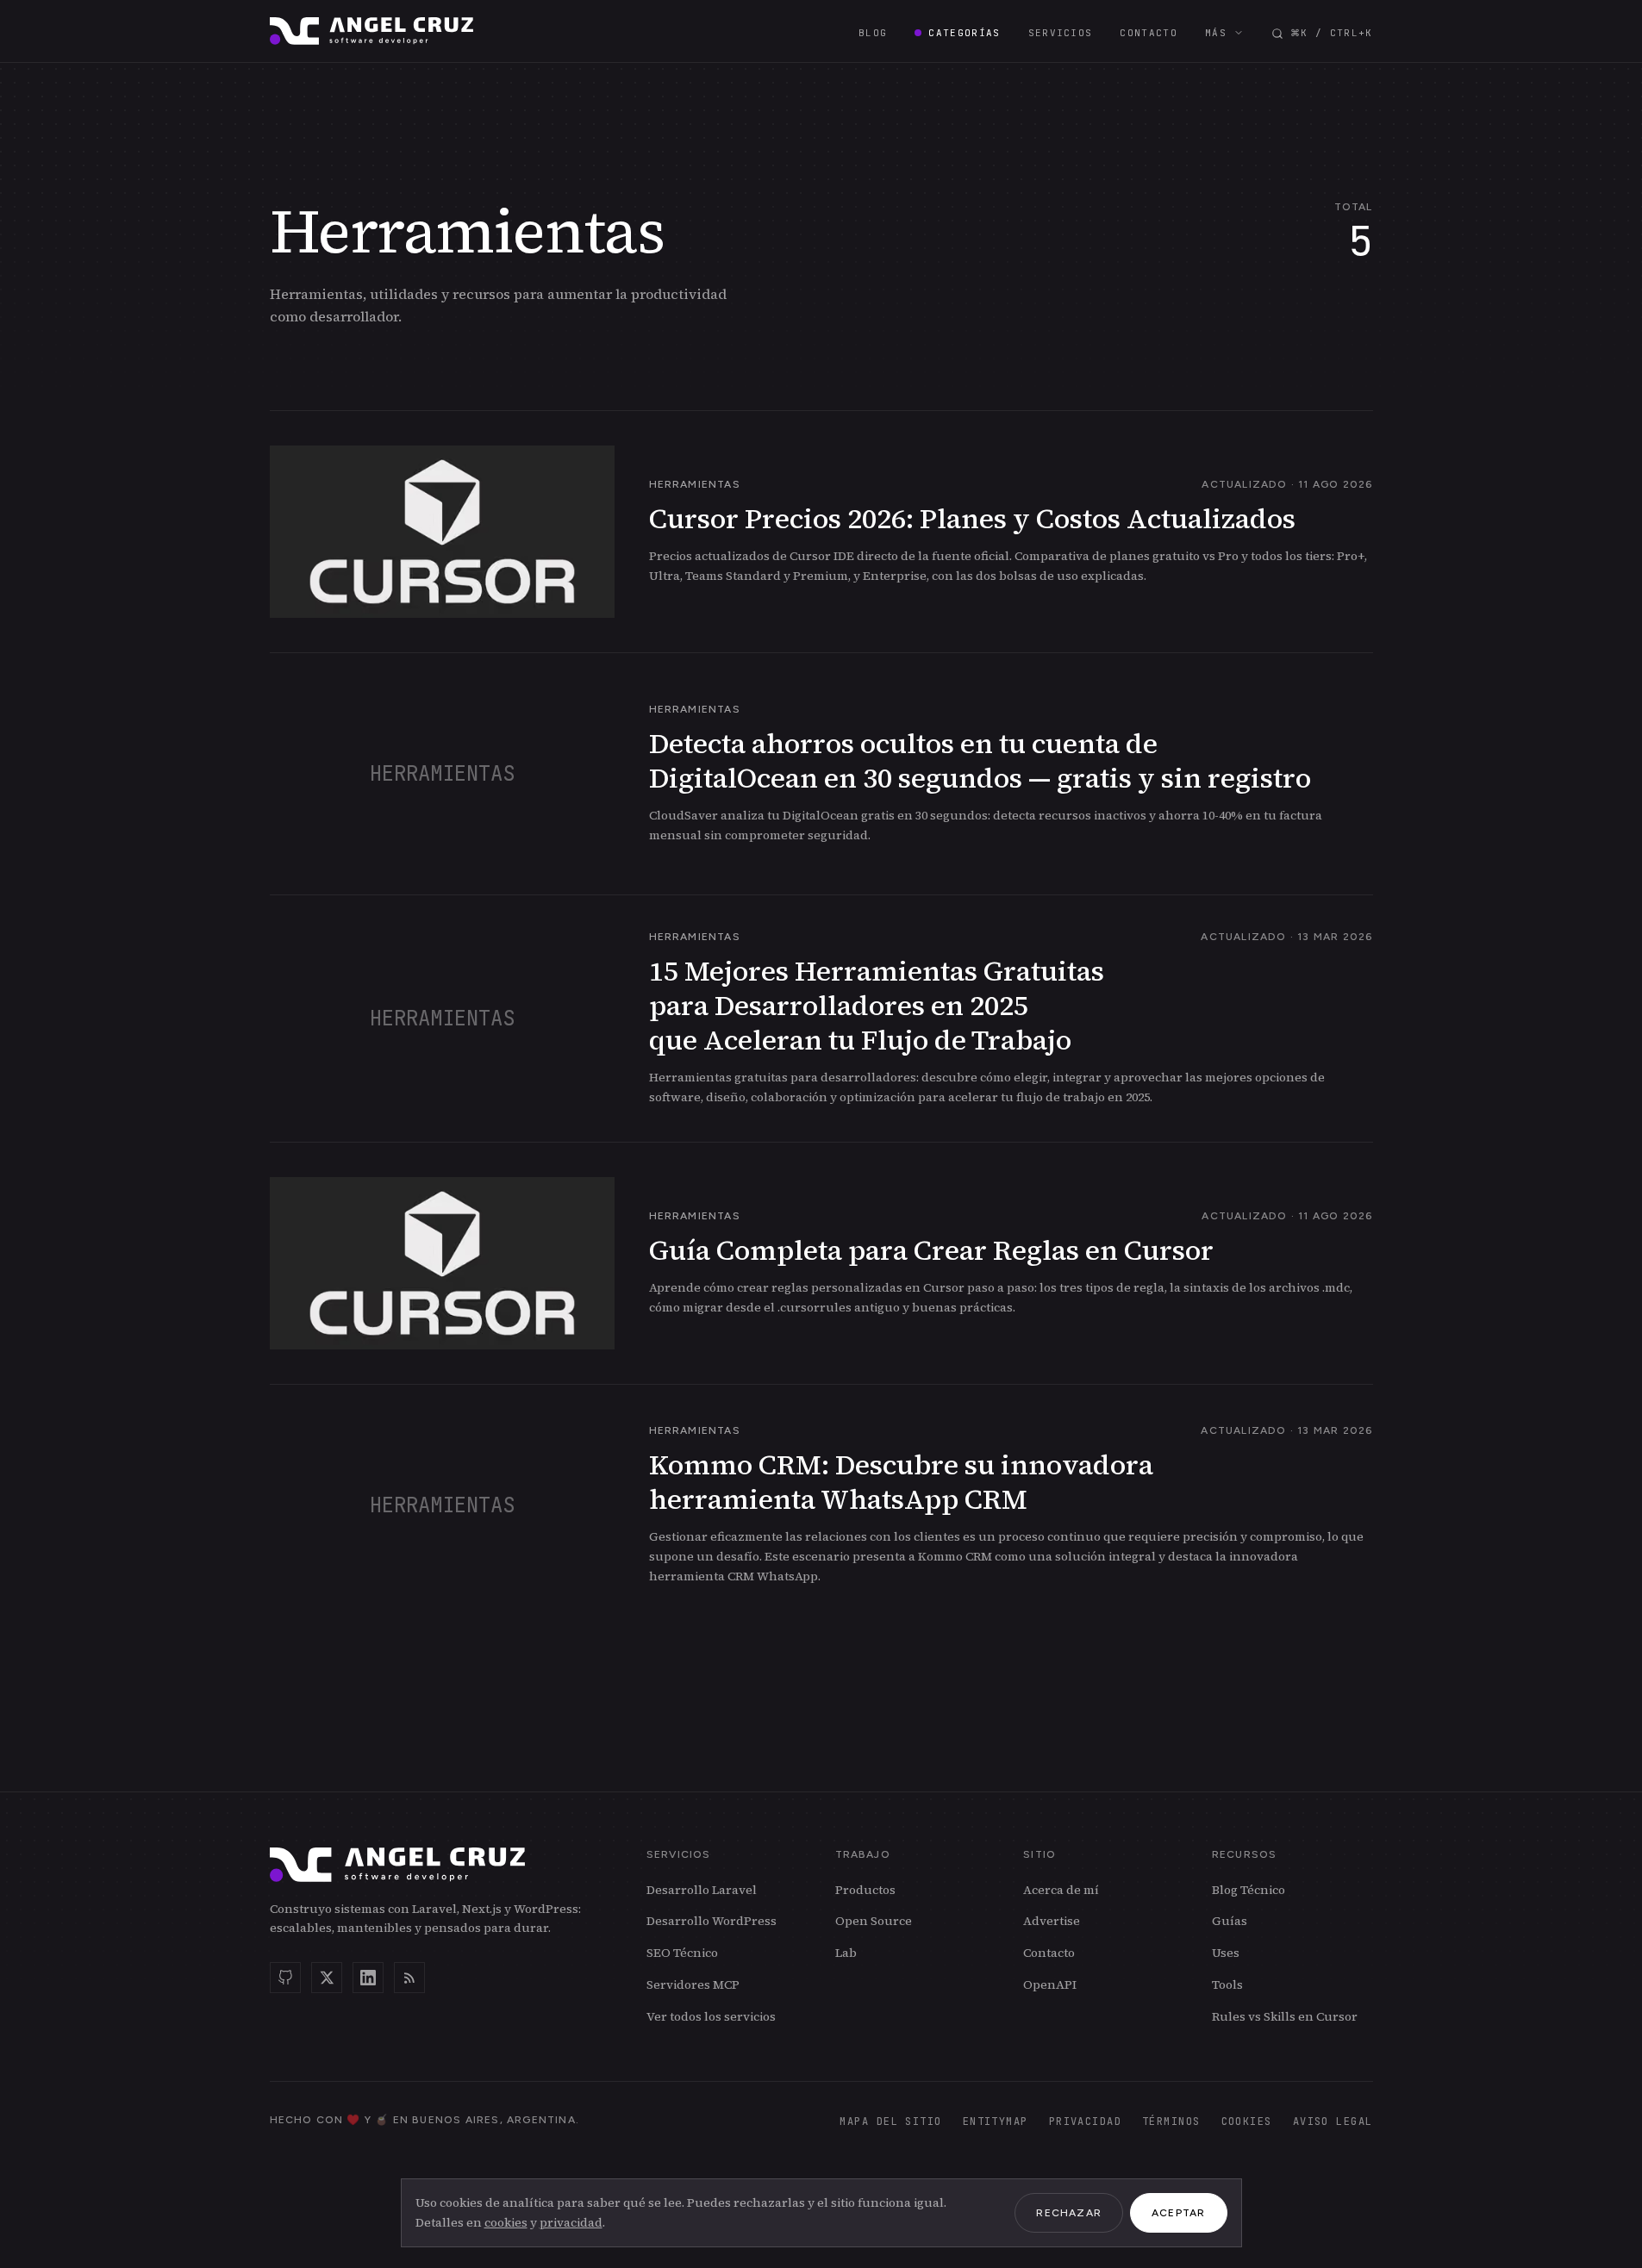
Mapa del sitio (890, 2122)
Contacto (1049, 1953)
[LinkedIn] (368, 1978)
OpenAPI (1050, 1984)
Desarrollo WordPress (712, 1921)
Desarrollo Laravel (702, 1890)
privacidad (571, 2222)
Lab (846, 1953)
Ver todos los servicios (711, 2016)
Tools (1227, 1984)
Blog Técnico (1249, 1890)
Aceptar (1178, 2213)
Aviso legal (1333, 2122)
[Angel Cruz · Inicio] (372, 31)
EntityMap (996, 2122)
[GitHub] (285, 1978)
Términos (1171, 2122)
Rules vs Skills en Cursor (1285, 2016)
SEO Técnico (682, 1953)
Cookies (1247, 2122)
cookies (506, 2222)
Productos (865, 1890)
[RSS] (409, 1978)
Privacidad (1085, 2122)
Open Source (874, 1921)
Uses (1226, 1953)
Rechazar (1069, 2213)
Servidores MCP (693, 1984)
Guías (1230, 1921)
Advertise (1052, 1921)
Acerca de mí (1061, 1890)
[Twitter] (327, 1978)
